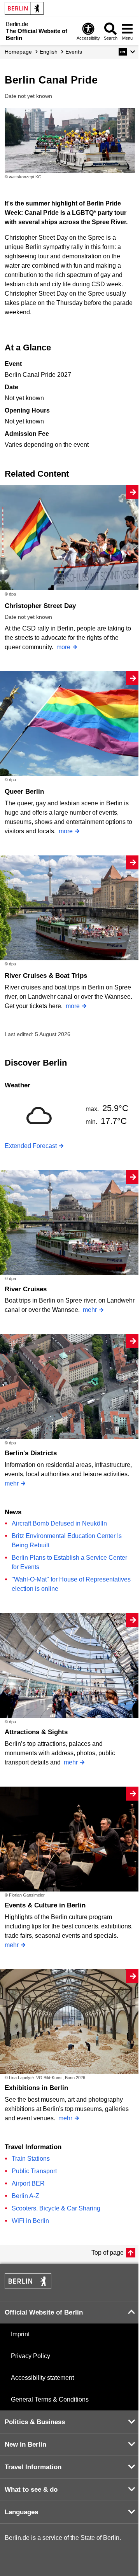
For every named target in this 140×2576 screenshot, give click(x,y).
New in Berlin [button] (25, 2445)
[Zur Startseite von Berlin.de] (28, 2287)
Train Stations (31, 2159)
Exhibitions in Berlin (36, 2088)
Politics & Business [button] (35, 2422)
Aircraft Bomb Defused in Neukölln (59, 1523)
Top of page (108, 2253)
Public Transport (34, 2171)
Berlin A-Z (25, 2196)
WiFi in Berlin (30, 2221)
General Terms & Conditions (50, 2399)
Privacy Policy (31, 2356)
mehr (90, 1310)
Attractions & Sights (36, 1732)
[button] (127, 52)
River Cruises (26, 1289)
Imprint (20, 2334)
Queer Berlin (24, 792)
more (63, 647)
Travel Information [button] (33, 2467)
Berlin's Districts (31, 1453)
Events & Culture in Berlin (45, 1905)
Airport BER (28, 2183)
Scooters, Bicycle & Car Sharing (56, 2208)
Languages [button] (21, 2512)
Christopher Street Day (40, 606)
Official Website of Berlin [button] (44, 2312)
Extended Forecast (31, 1146)
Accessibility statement (42, 2378)
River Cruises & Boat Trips (46, 976)
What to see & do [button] (31, 2490)
